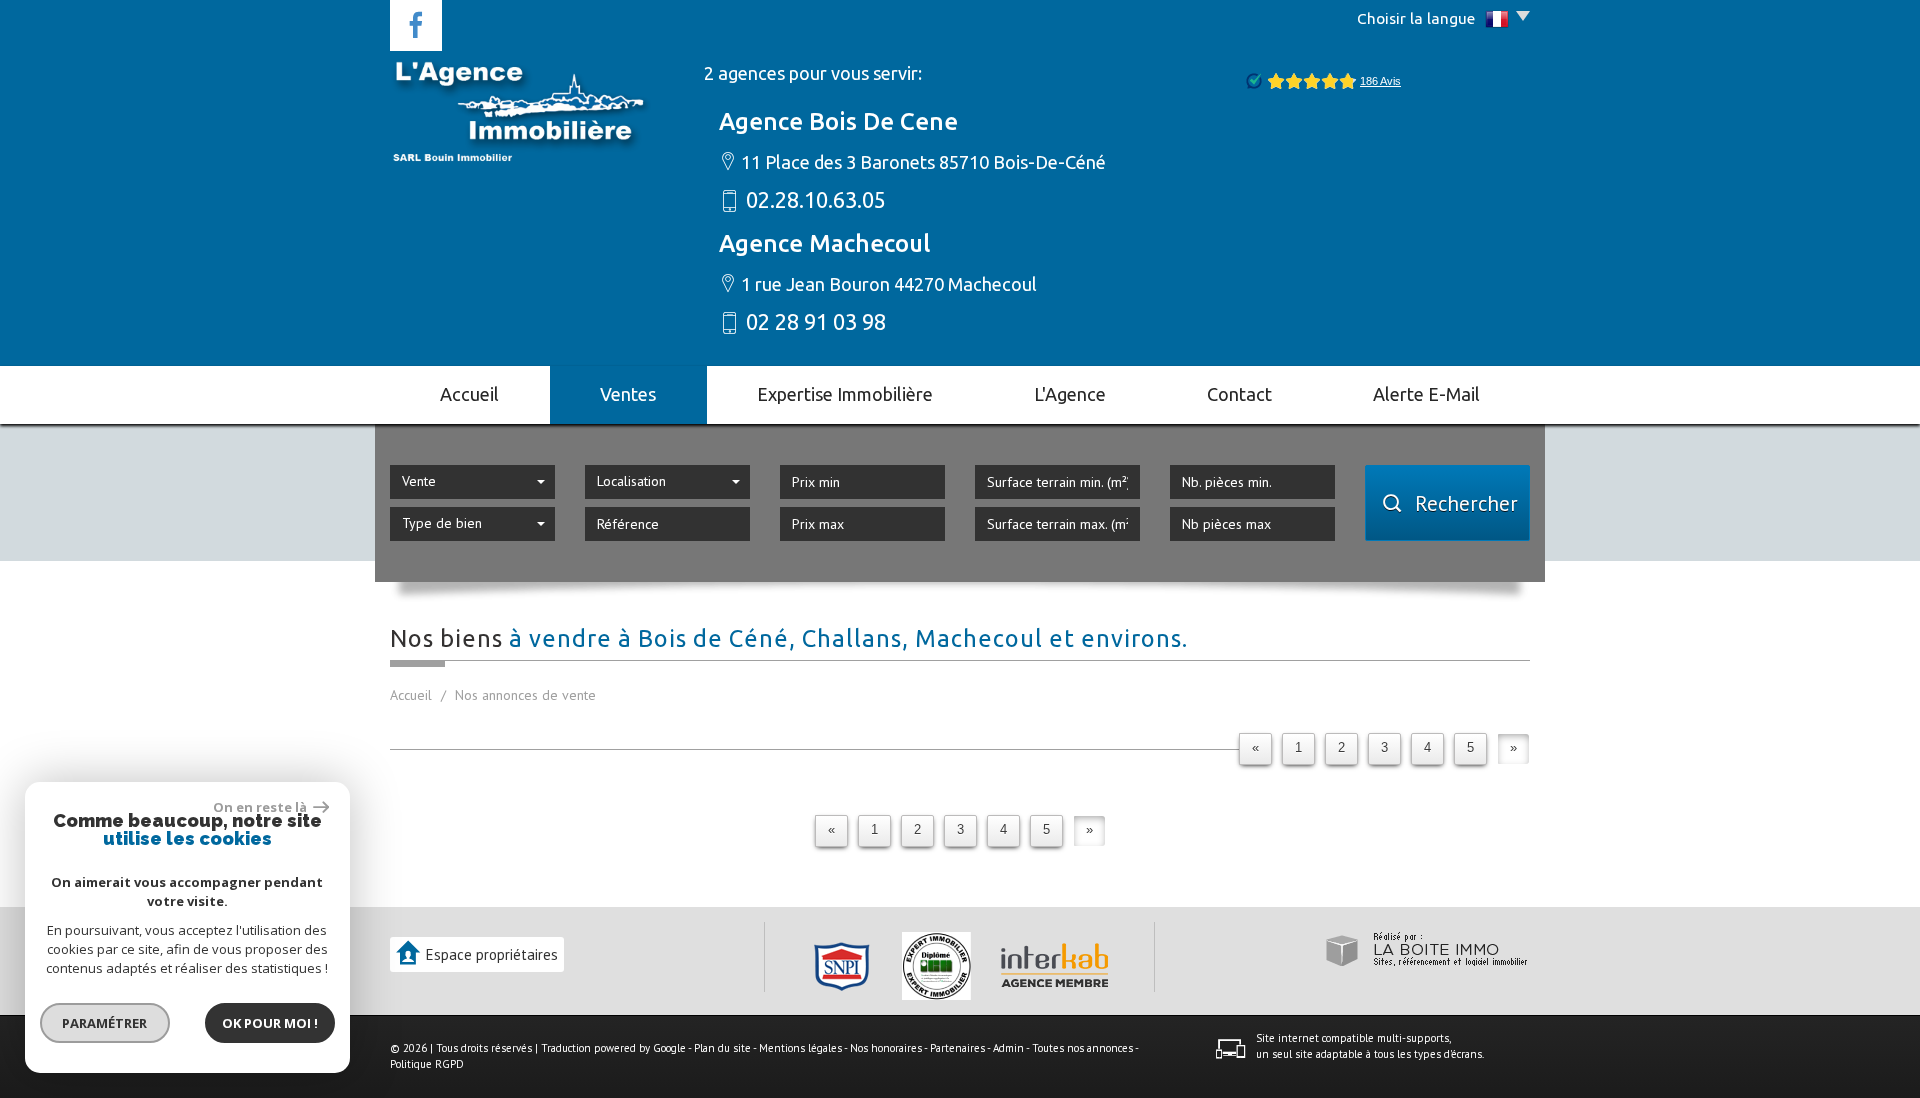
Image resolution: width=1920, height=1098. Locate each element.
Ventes (628, 394)
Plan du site (722, 1048)
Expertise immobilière (845, 394)
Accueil (469, 394)
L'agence (1070, 394)
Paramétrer (105, 1023)
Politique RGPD (427, 1064)
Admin (1008, 1048)
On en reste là (261, 807)
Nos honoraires (886, 1048)
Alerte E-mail (1426, 394)
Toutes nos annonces (1082, 1048)
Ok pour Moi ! (270, 1023)
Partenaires (957, 1048)
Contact (1239, 394)
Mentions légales (800, 1048)
